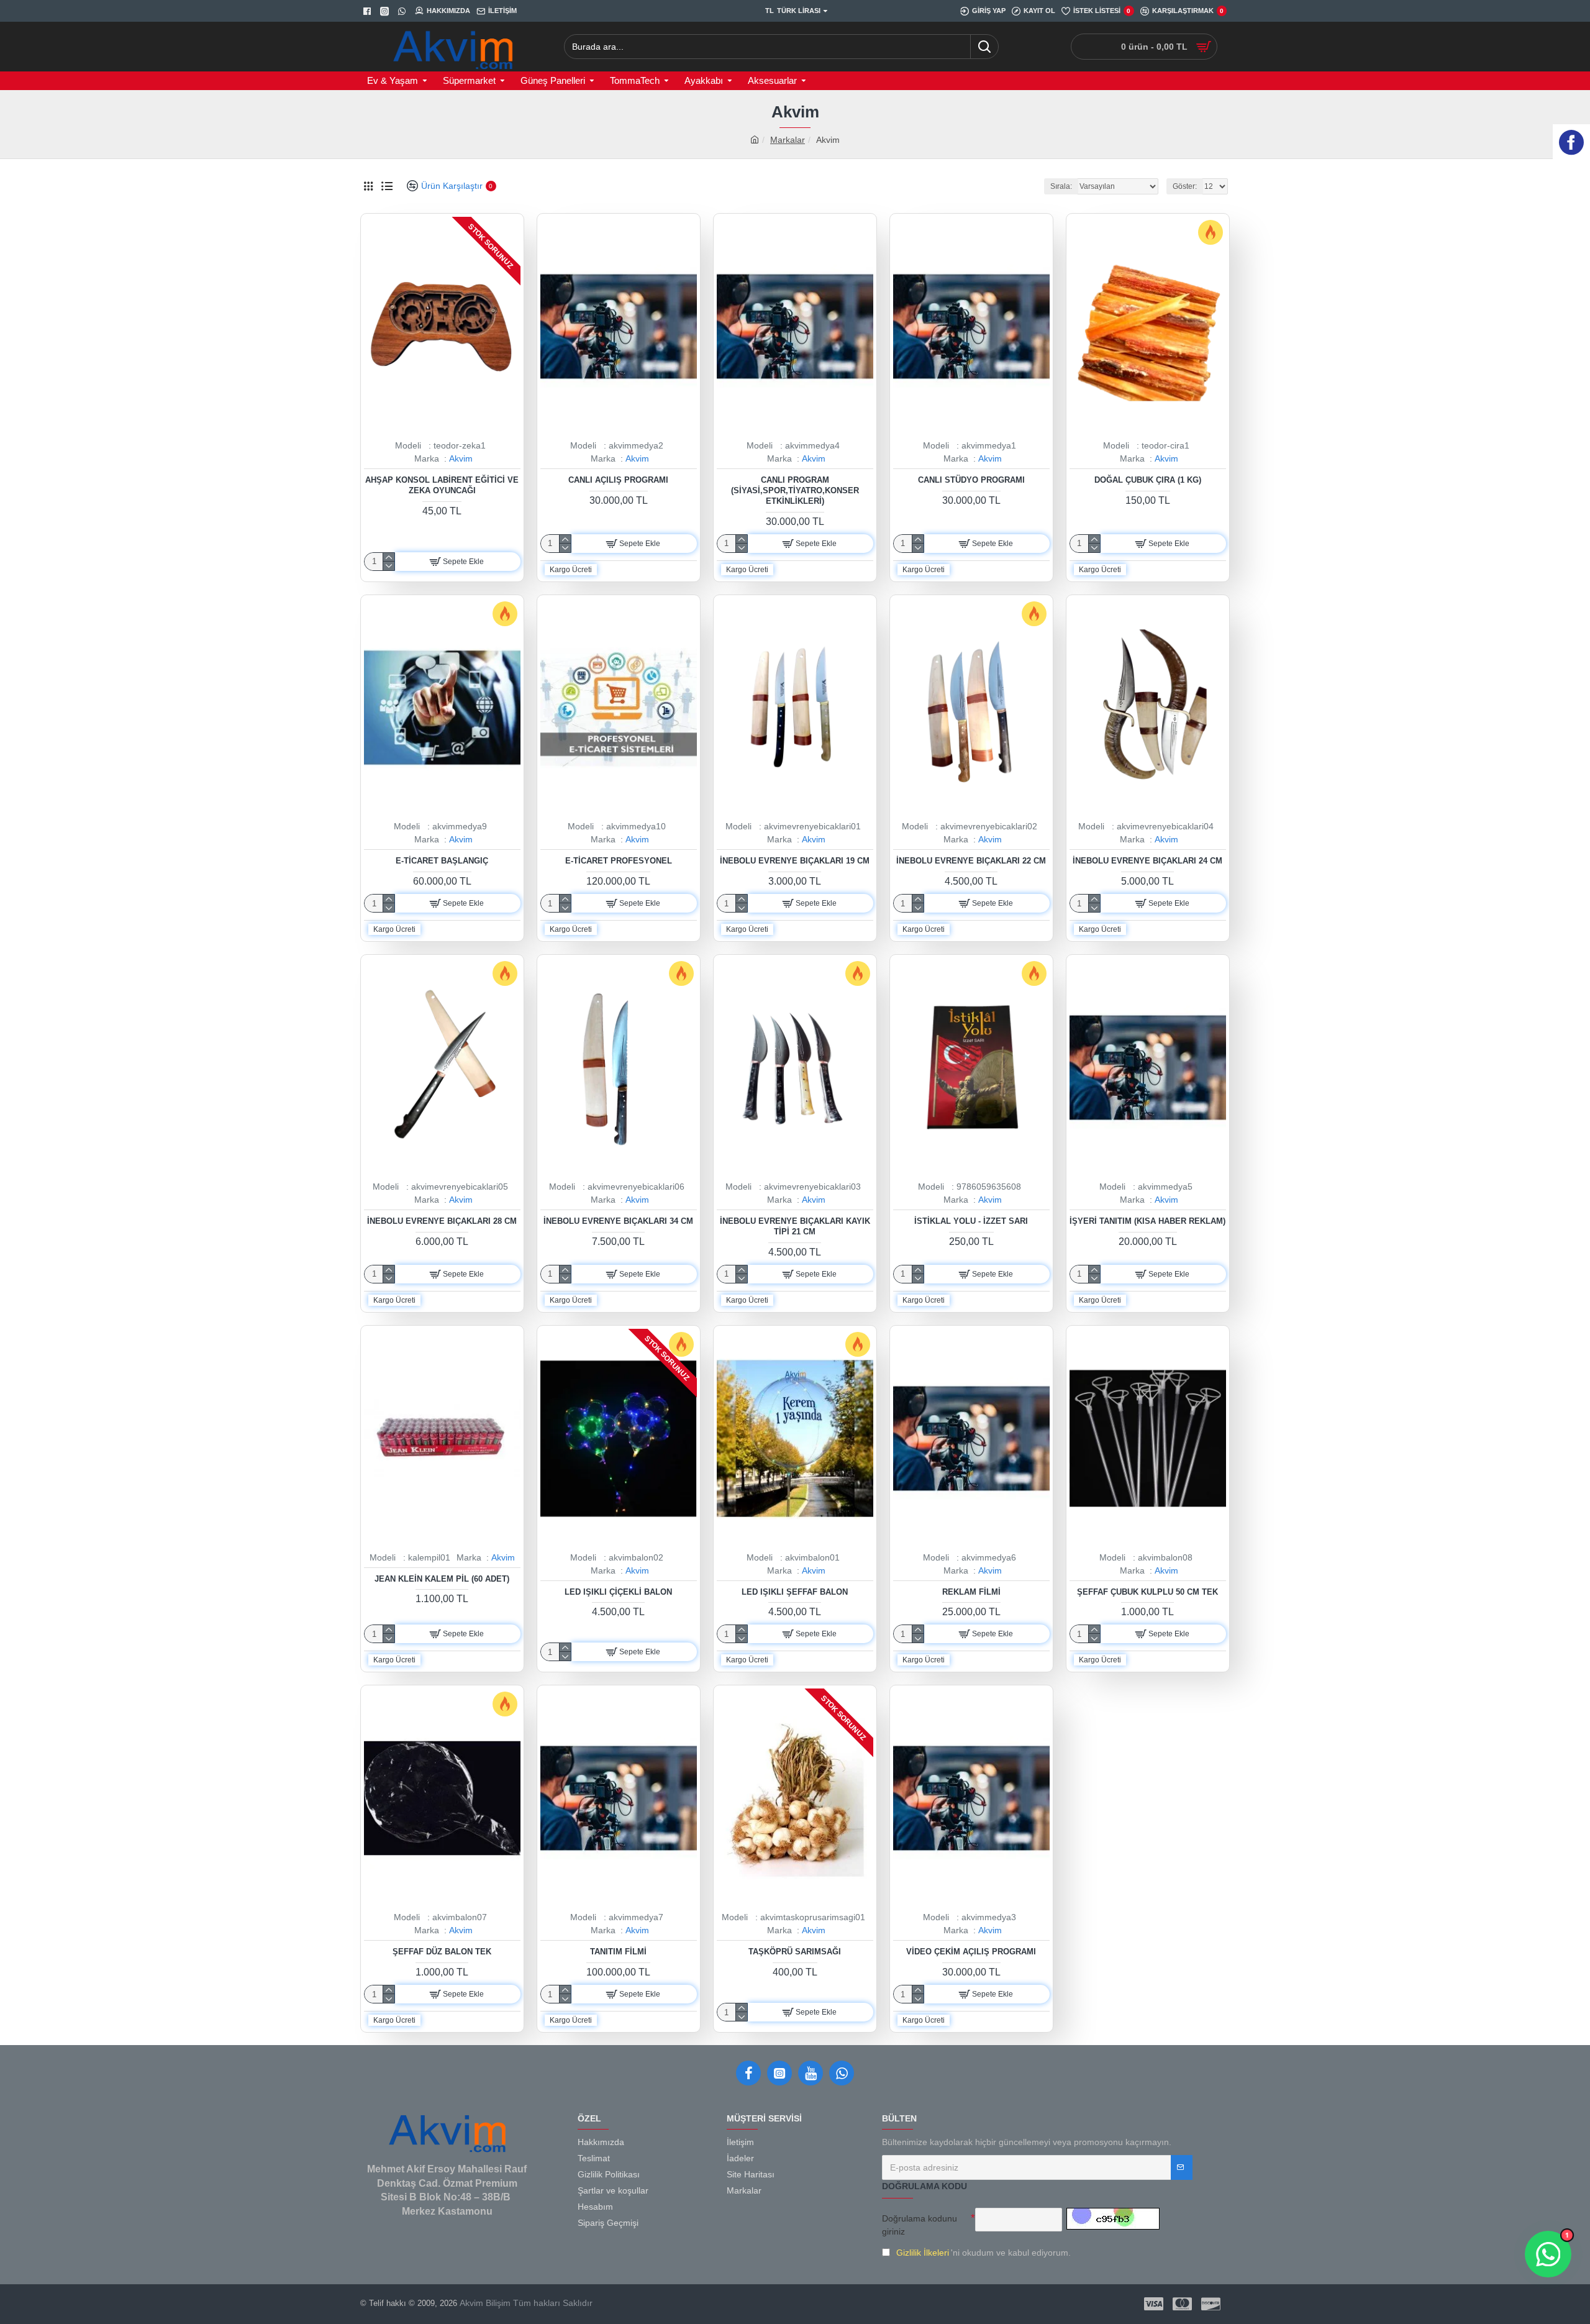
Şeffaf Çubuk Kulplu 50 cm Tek (1147, 1592)
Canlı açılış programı (618, 480)
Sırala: (1061, 186)
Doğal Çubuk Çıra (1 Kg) (1148, 480)
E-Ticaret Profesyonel (619, 861)
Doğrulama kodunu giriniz (920, 2225)
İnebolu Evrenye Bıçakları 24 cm (1147, 861)
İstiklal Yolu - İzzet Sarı (971, 1221)
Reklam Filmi (971, 1592)
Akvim (461, 458)
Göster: (1185, 186)
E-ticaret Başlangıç (442, 861)
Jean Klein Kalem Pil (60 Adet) (442, 1579)
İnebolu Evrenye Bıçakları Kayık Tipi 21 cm (795, 1226)
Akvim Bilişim (484, 2303)
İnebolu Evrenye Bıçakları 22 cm (971, 861)
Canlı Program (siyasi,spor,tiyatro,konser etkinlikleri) (795, 490)
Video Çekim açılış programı (971, 1952)
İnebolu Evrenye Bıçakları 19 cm (795, 861)
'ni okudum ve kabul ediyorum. (984, 2253)
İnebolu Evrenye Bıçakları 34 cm (618, 1221)
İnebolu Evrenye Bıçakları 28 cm (442, 1221)
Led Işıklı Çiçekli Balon (618, 1592)
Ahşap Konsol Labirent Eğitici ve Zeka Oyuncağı (442, 485)
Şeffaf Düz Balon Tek (442, 1952)
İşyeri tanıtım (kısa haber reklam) (1147, 1221)
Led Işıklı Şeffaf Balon (795, 1592)
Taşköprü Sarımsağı (795, 1952)
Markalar (788, 140)
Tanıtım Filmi (618, 1952)
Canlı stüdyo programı (971, 480)
